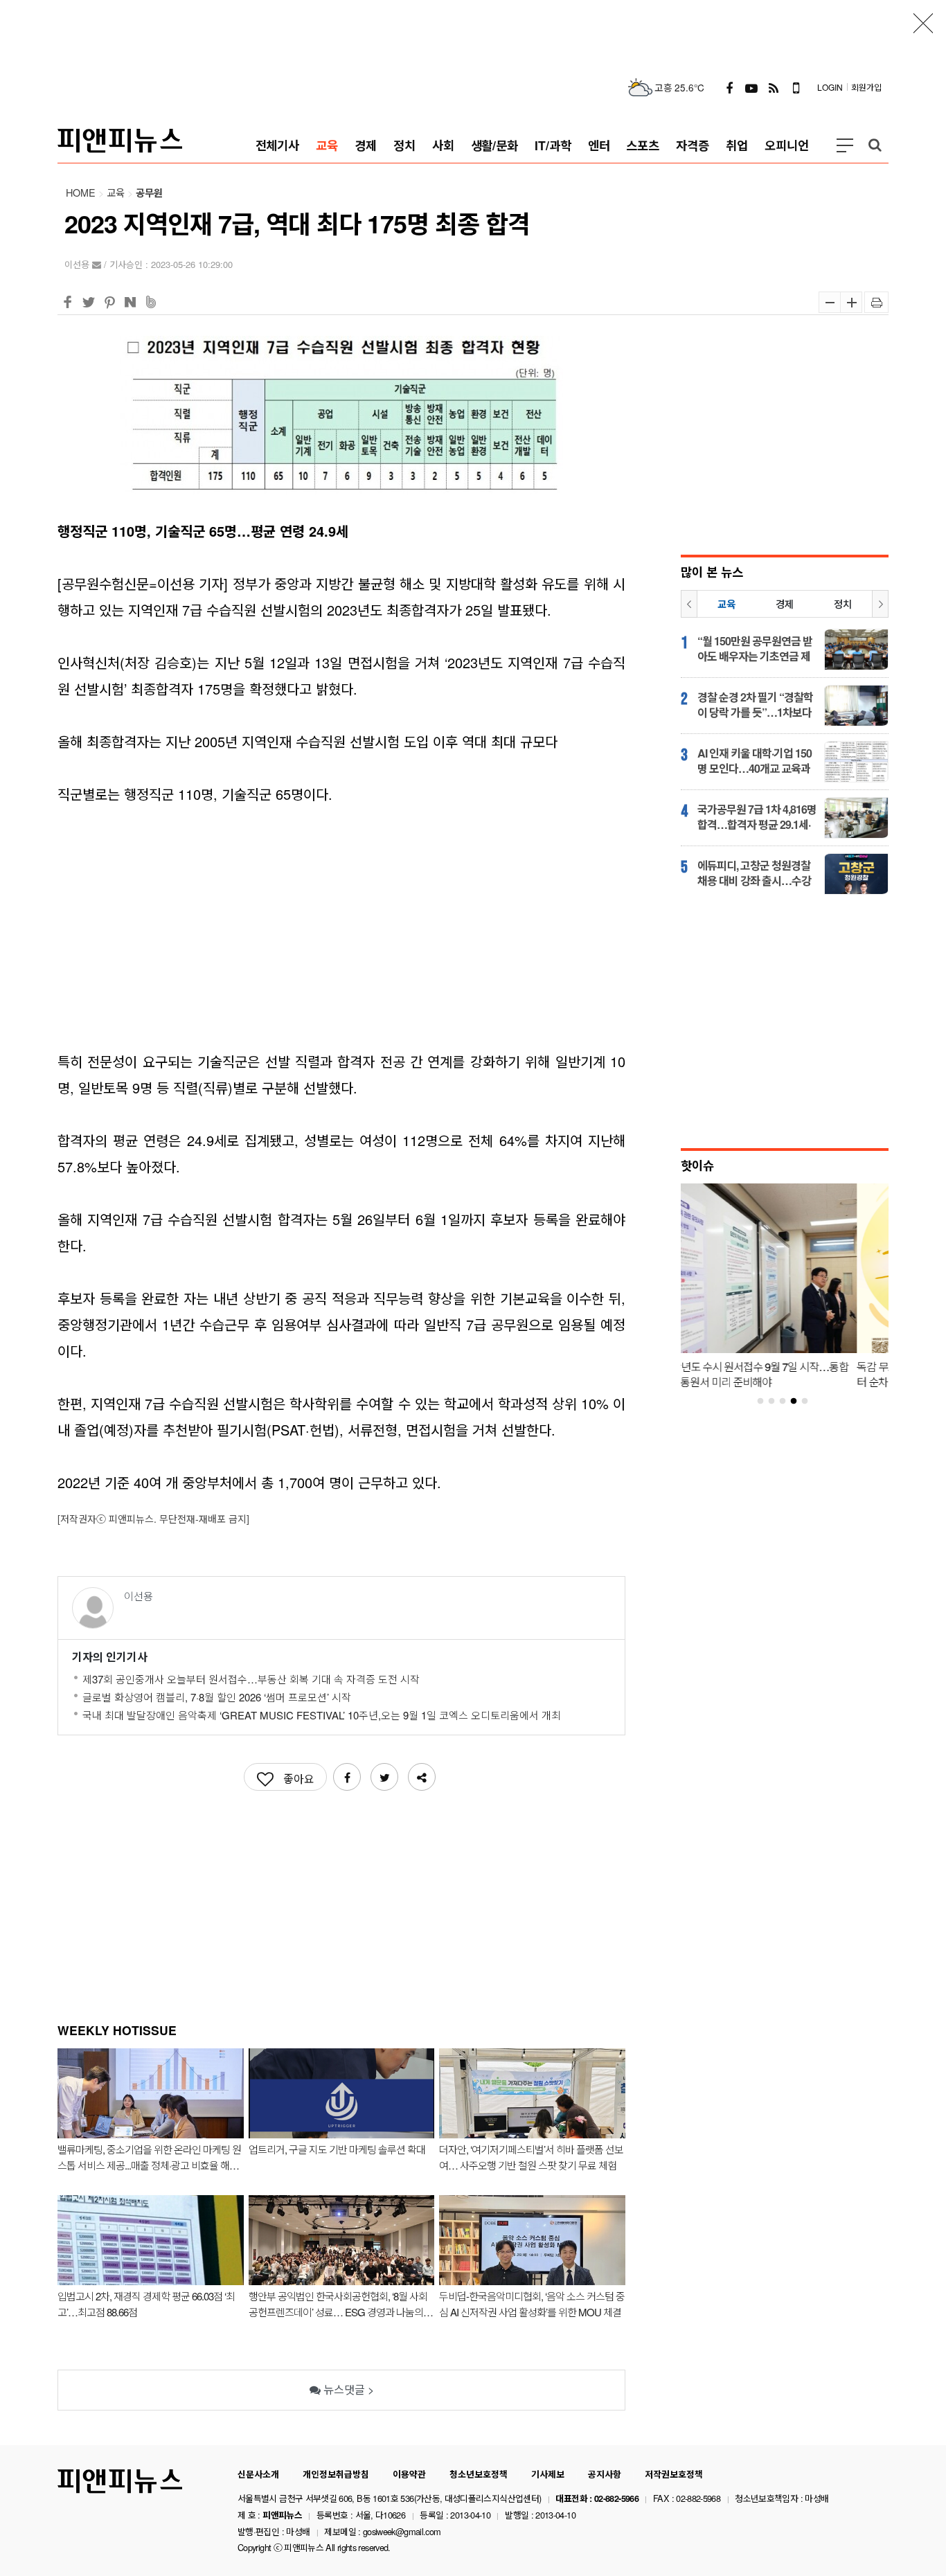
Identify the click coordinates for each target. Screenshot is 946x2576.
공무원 (149, 193)
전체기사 (278, 145)
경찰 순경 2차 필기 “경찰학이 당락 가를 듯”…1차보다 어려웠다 (755, 705)
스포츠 (643, 145)
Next (880, 604)
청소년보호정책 (479, 2474)
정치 (404, 145)
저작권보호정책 (674, 2474)
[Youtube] (751, 87)
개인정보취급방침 (336, 2474)
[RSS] (774, 87)
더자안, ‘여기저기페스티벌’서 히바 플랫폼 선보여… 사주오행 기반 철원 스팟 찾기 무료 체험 (531, 2157)
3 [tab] (788, 1402)
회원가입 (866, 87)
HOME (81, 192)
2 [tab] (777, 1402)
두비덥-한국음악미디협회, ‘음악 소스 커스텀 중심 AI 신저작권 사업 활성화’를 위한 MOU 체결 (532, 2304)
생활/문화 (495, 145)
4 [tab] (799, 1402)
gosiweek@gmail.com (402, 2531)
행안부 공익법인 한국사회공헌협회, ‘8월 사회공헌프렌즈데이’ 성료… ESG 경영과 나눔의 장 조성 (341, 2304)
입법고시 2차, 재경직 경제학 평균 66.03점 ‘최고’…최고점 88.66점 (146, 2304)
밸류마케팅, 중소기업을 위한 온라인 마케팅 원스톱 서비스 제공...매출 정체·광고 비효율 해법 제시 (149, 2157)
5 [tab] (810, 1402)
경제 (366, 145)
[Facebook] (729, 87)
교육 (327, 145)
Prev (689, 604)
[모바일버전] (796, 87)
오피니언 (787, 145)
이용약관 (409, 2474)
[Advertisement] (473, 31)
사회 (443, 145)
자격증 (693, 145)
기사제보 (548, 2474)
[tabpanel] (785, 1290)
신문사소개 (258, 2474)
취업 (737, 145)
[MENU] (845, 145)
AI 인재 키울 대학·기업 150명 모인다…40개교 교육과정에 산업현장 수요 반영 (755, 761)
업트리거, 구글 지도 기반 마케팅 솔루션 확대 (337, 2149)
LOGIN (830, 87)
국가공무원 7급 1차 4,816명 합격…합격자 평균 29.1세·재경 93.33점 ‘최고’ (757, 817)
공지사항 (605, 2474)
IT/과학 (553, 145)
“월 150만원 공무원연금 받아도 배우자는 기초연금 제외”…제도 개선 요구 (755, 649)
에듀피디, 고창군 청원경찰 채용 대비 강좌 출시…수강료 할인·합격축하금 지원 (754, 873)
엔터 (599, 145)
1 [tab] (766, 1402)
